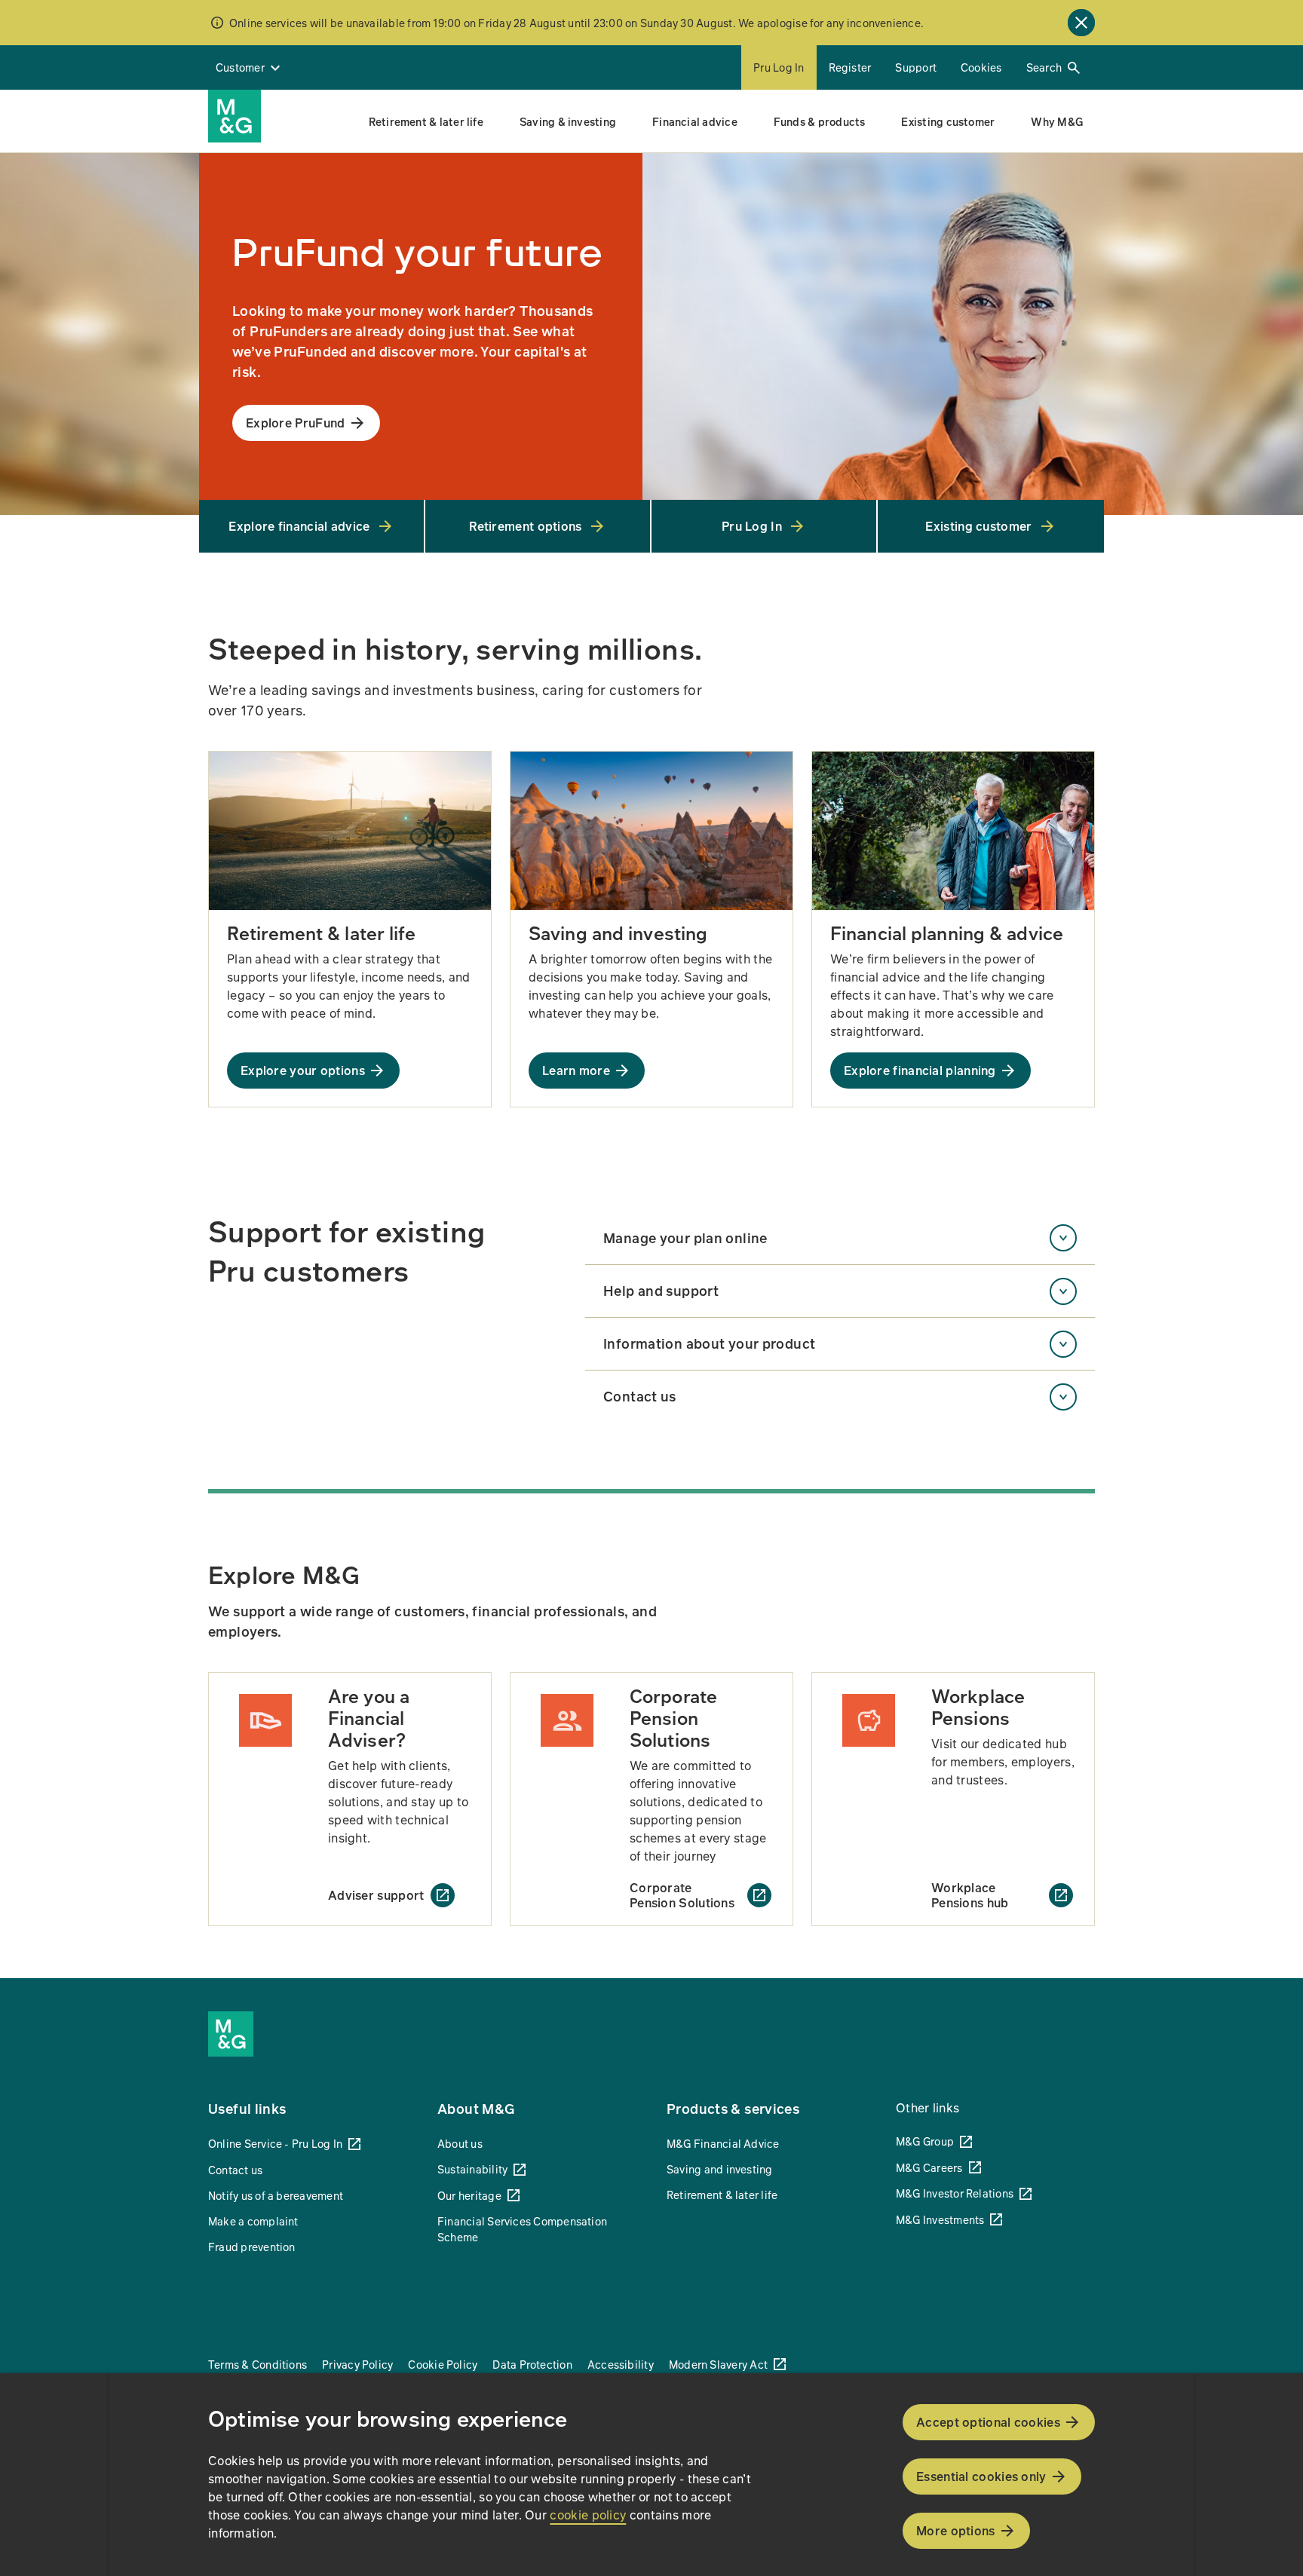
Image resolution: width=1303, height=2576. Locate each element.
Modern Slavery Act (718, 2364)
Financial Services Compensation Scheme (522, 2229)
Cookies (981, 67)
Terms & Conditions (258, 2364)
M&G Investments (940, 2219)
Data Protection (532, 2364)
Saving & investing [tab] (568, 121)
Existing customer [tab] (948, 121)
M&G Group (925, 2141)
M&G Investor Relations (955, 2193)
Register (850, 67)
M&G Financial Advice (723, 2143)
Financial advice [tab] (695, 121)
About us (460, 2143)
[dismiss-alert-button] (1081, 23)
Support (916, 67)
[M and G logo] (235, 116)
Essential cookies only (981, 2476)
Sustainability (472, 2169)
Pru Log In (779, 67)
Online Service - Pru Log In (275, 2143)
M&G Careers (929, 2167)
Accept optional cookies (988, 2422)
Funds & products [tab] (820, 121)
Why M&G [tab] (1057, 121)
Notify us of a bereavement (276, 2195)
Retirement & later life (722, 2195)
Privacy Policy (357, 2364)
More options (956, 2530)
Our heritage (469, 2195)
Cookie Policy (443, 2364)
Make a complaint (253, 2221)
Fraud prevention (252, 2247)
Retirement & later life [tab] (426, 121)
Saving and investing (720, 2169)
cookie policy (588, 2515)
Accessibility (621, 2364)
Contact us (235, 2170)
